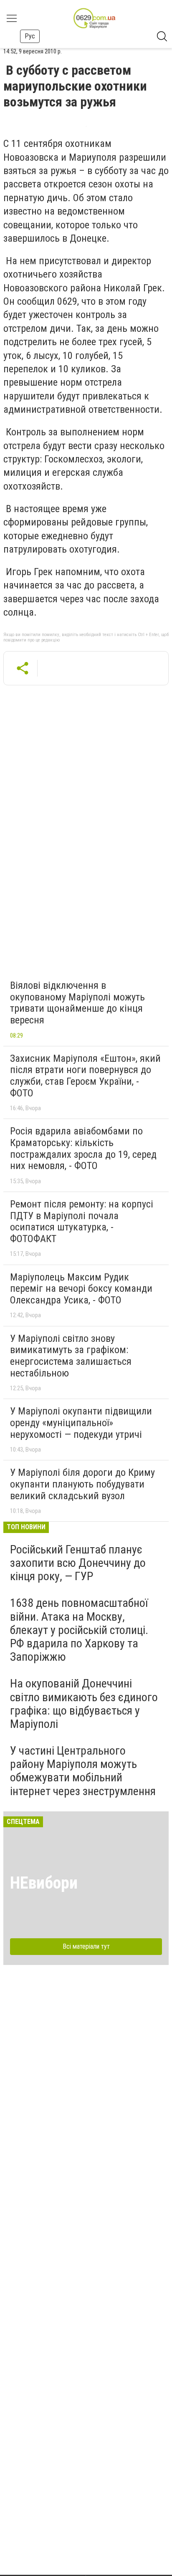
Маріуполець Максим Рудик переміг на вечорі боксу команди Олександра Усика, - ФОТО (81, 1289)
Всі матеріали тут (86, 1946)
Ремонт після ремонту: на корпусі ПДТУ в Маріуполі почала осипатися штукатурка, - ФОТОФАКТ (82, 1221)
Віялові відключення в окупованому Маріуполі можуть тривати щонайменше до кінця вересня (77, 1003)
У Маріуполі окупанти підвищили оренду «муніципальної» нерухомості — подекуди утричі (81, 1423)
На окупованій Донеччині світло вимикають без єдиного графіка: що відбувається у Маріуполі (84, 1704)
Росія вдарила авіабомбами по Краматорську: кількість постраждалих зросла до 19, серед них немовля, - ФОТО (83, 1148)
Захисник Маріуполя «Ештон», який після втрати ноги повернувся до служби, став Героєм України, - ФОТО (85, 1076)
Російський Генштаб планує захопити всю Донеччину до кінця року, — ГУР (78, 1563)
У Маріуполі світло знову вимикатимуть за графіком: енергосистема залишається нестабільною (71, 1356)
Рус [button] (30, 36)
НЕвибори (44, 1883)
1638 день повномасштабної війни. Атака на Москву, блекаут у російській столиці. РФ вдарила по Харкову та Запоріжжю (79, 1630)
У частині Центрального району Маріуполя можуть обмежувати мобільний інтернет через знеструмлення (83, 1771)
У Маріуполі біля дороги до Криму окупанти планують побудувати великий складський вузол (82, 1484)
